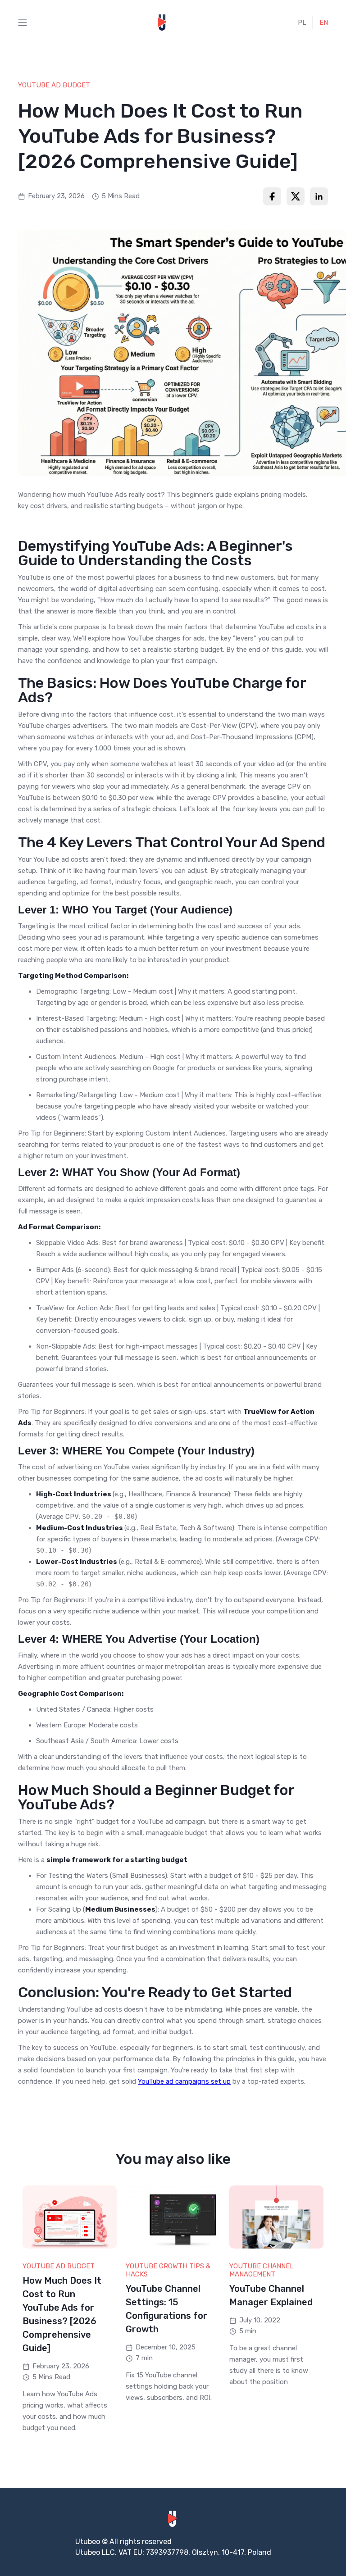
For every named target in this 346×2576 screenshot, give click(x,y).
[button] (23, 23)
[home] (163, 23)
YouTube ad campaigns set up (184, 2081)
